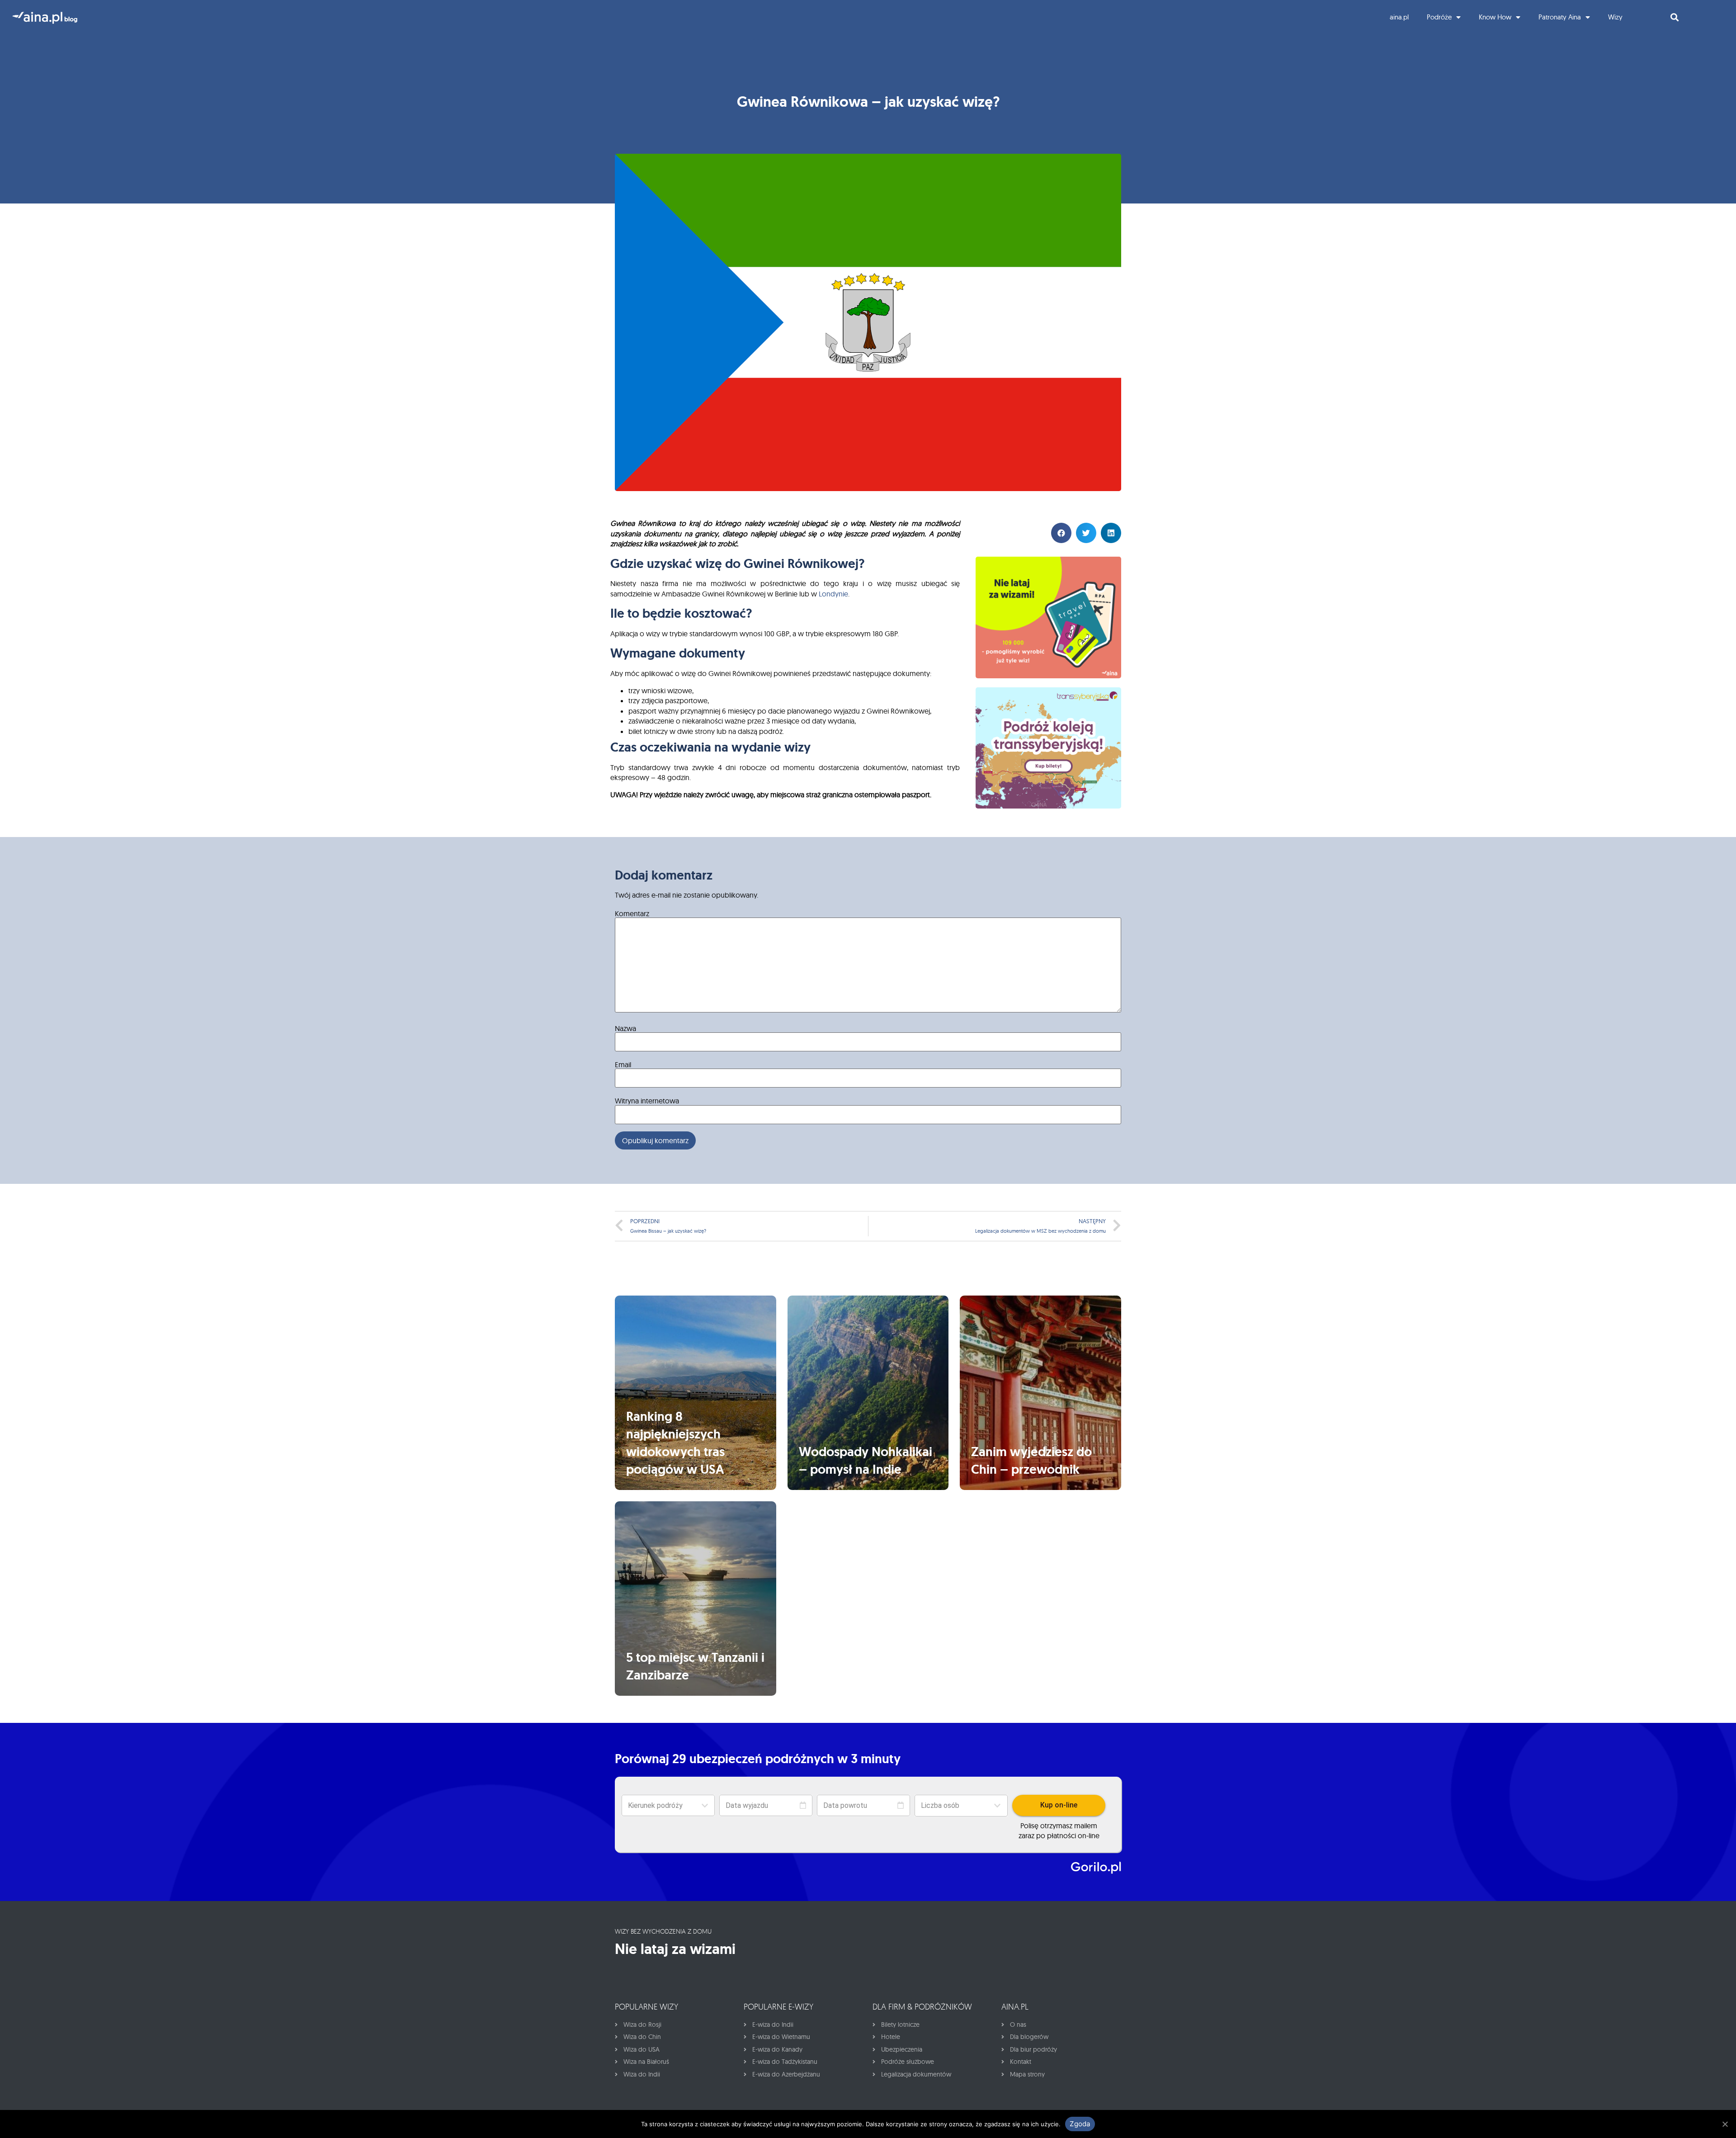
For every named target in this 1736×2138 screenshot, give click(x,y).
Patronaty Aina (1560, 17)
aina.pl (1399, 17)
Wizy (1615, 17)
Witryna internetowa (647, 1101)
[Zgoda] (1725, 2124)
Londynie (833, 594)
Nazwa (625, 1028)
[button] (961, 1806)
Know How (1495, 17)
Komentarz (632, 913)
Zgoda (1080, 2124)
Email (623, 1064)
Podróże (1439, 17)
